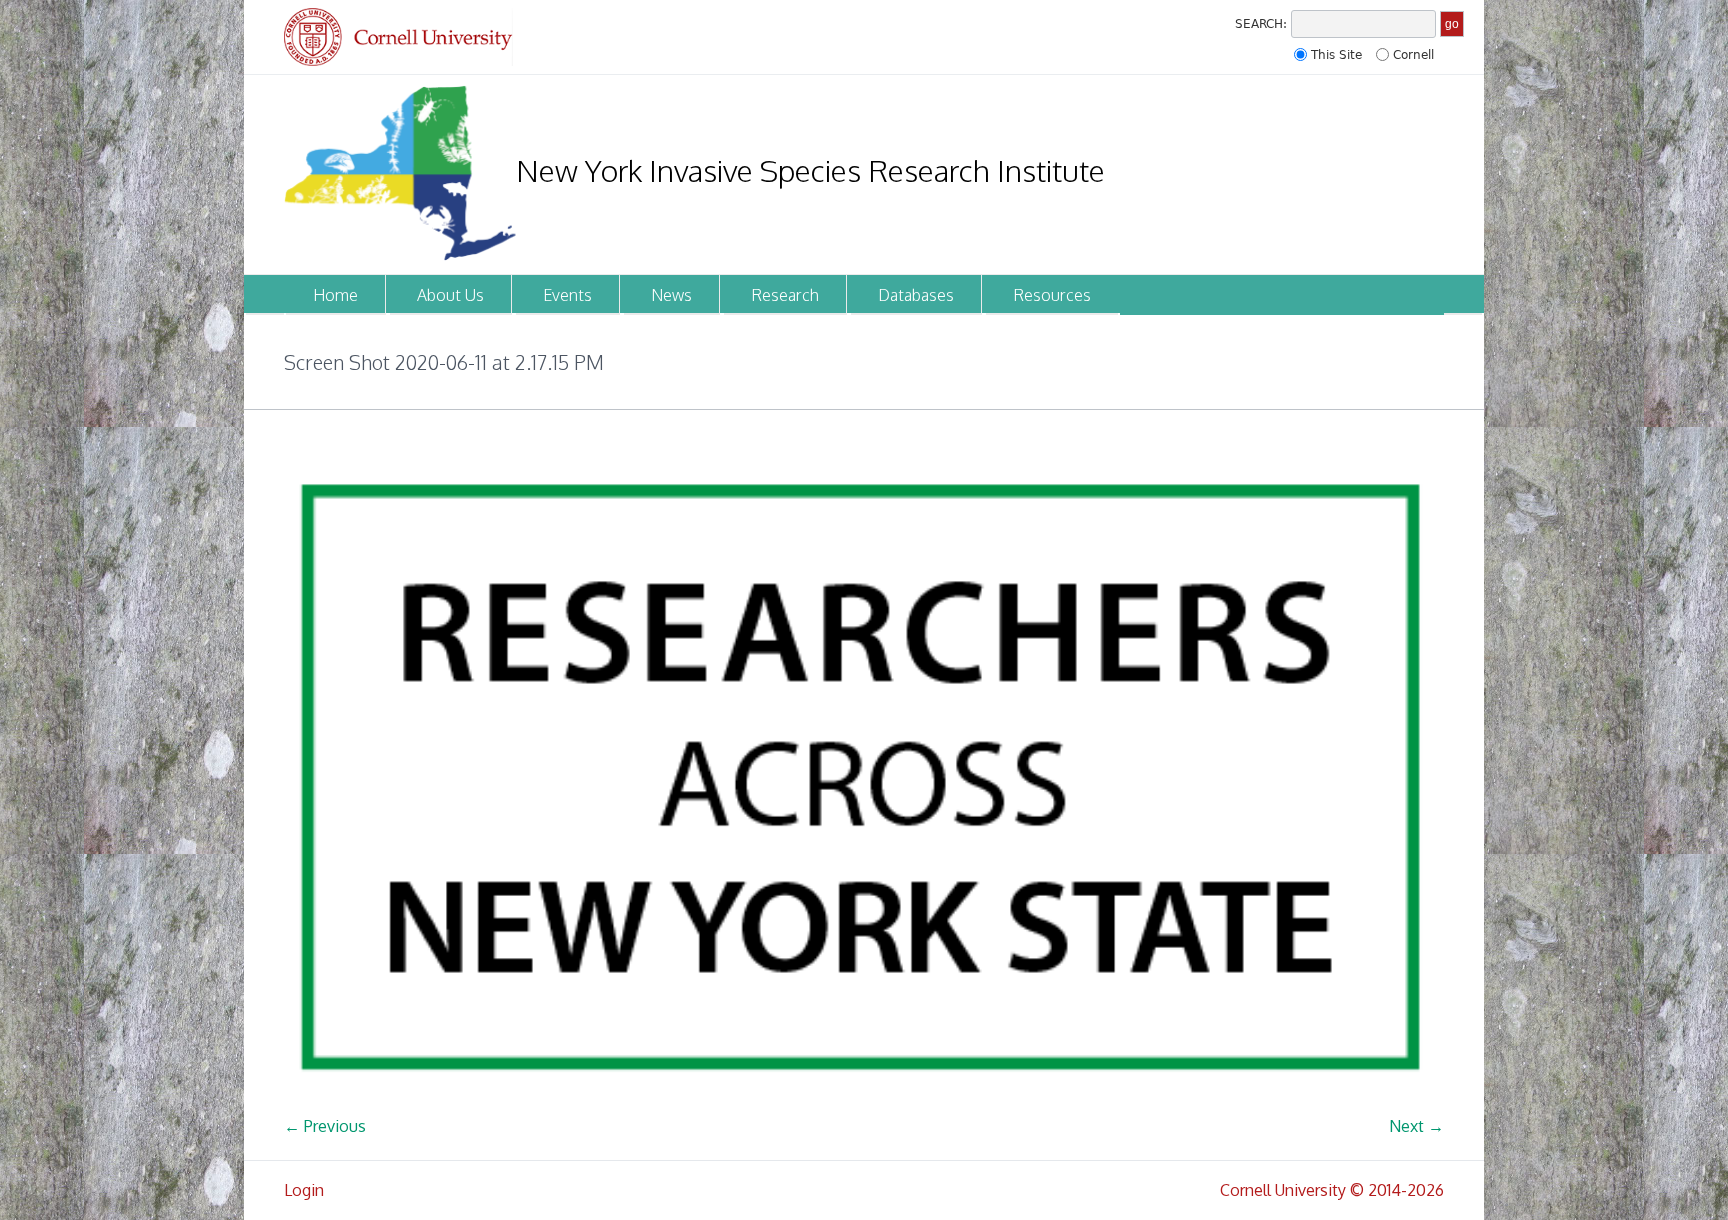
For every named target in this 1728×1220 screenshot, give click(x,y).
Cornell (1413, 55)
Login (304, 1190)
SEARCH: (1261, 24)
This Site (1336, 55)
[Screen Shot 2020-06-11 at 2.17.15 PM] (864, 778)
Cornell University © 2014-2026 (1332, 1190)
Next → (1416, 1126)
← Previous (325, 1126)
